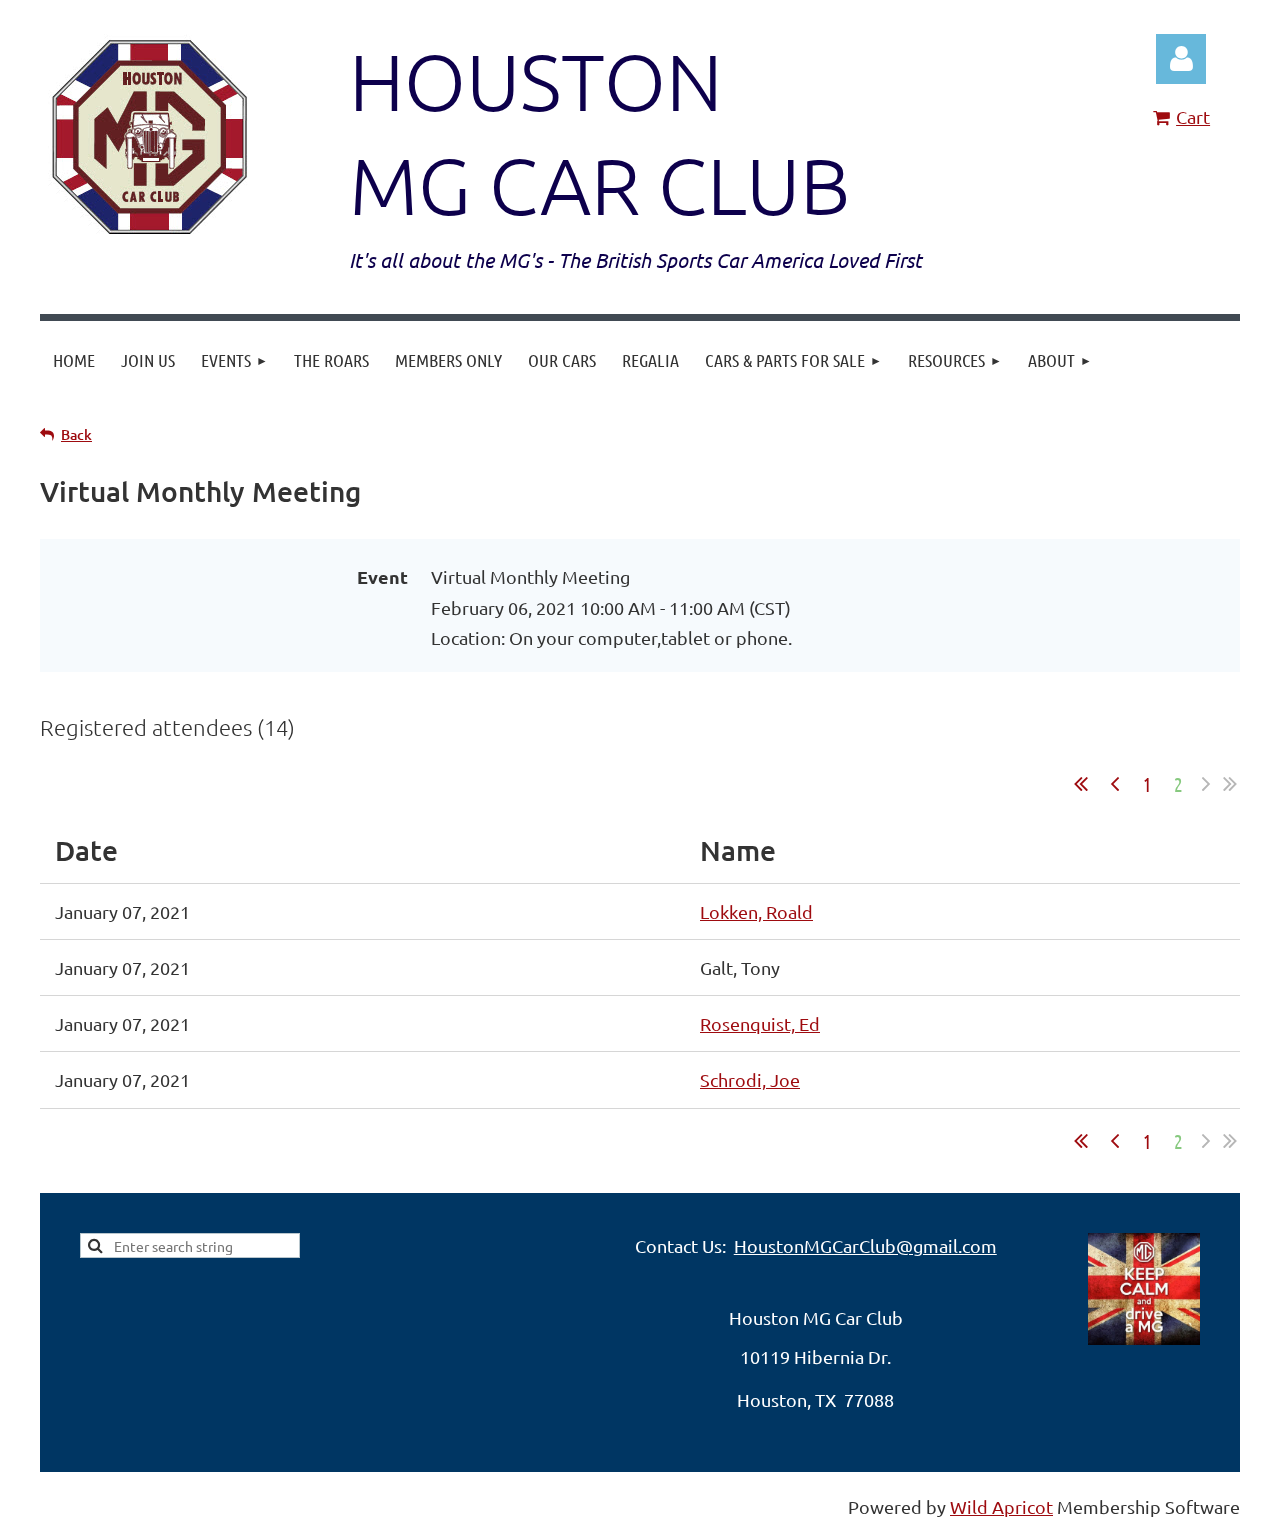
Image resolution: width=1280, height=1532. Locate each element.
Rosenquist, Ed (760, 1023)
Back (76, 434)
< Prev (1115, 784)
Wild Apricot (1001, 1506)
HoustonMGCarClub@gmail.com (865, 1245)
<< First (1081, 784)
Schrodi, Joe (750, 1079)
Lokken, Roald (756, 911)
